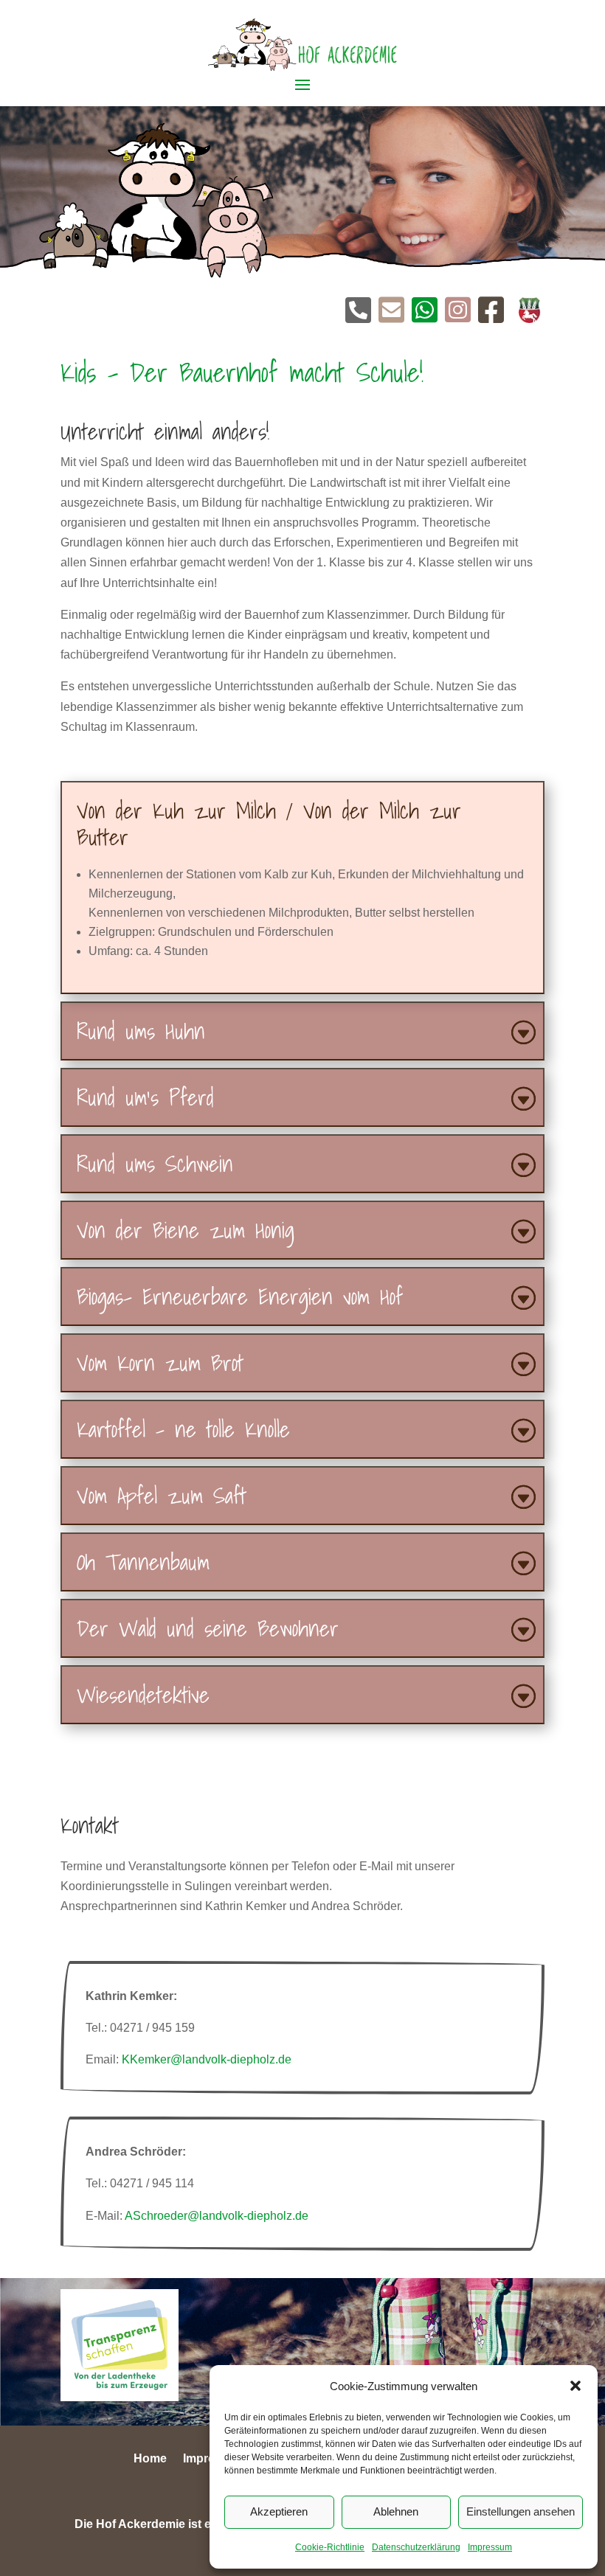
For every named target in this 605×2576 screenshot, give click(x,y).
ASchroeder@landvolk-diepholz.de (217, 2216)
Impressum (490, 2547)
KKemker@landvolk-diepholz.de (207, 2059)
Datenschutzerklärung (416, 2547)
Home (150, 2459)
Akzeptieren (279, 2511)
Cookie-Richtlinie (330, 2547)
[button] (575, 2386)
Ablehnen (396, 2511)
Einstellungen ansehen (521, 2511)
